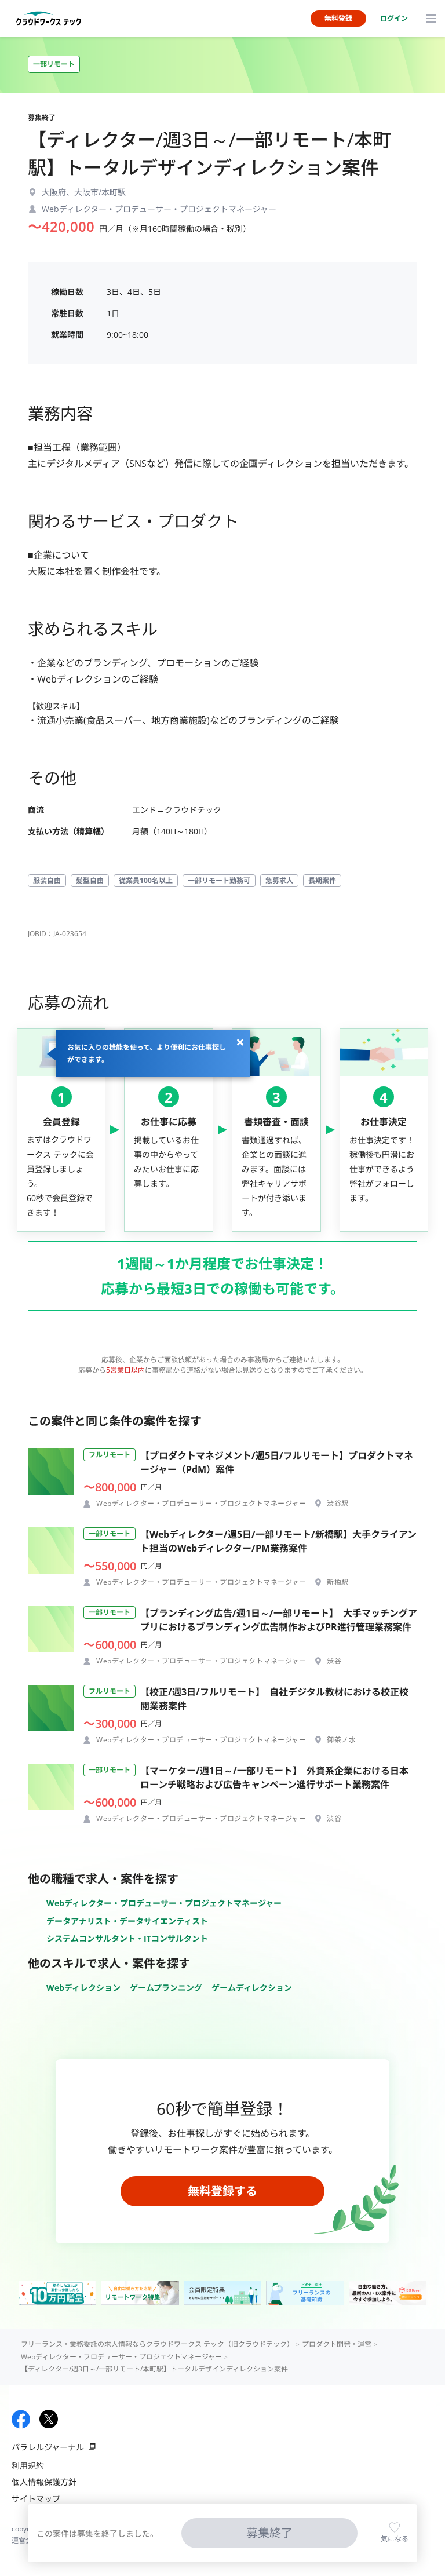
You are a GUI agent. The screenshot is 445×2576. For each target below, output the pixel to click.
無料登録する (222, 2191)
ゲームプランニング (166, 1988)
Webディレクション (83, 1988)
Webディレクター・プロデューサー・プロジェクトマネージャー (164, 1903)
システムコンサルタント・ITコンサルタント (127, 1938)
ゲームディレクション (252, 1988)
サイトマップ (36, 2499)
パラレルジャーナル (48, 2447)
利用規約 (28, 2466)
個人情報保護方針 (44, 2482)
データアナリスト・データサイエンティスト (127, 1921)
